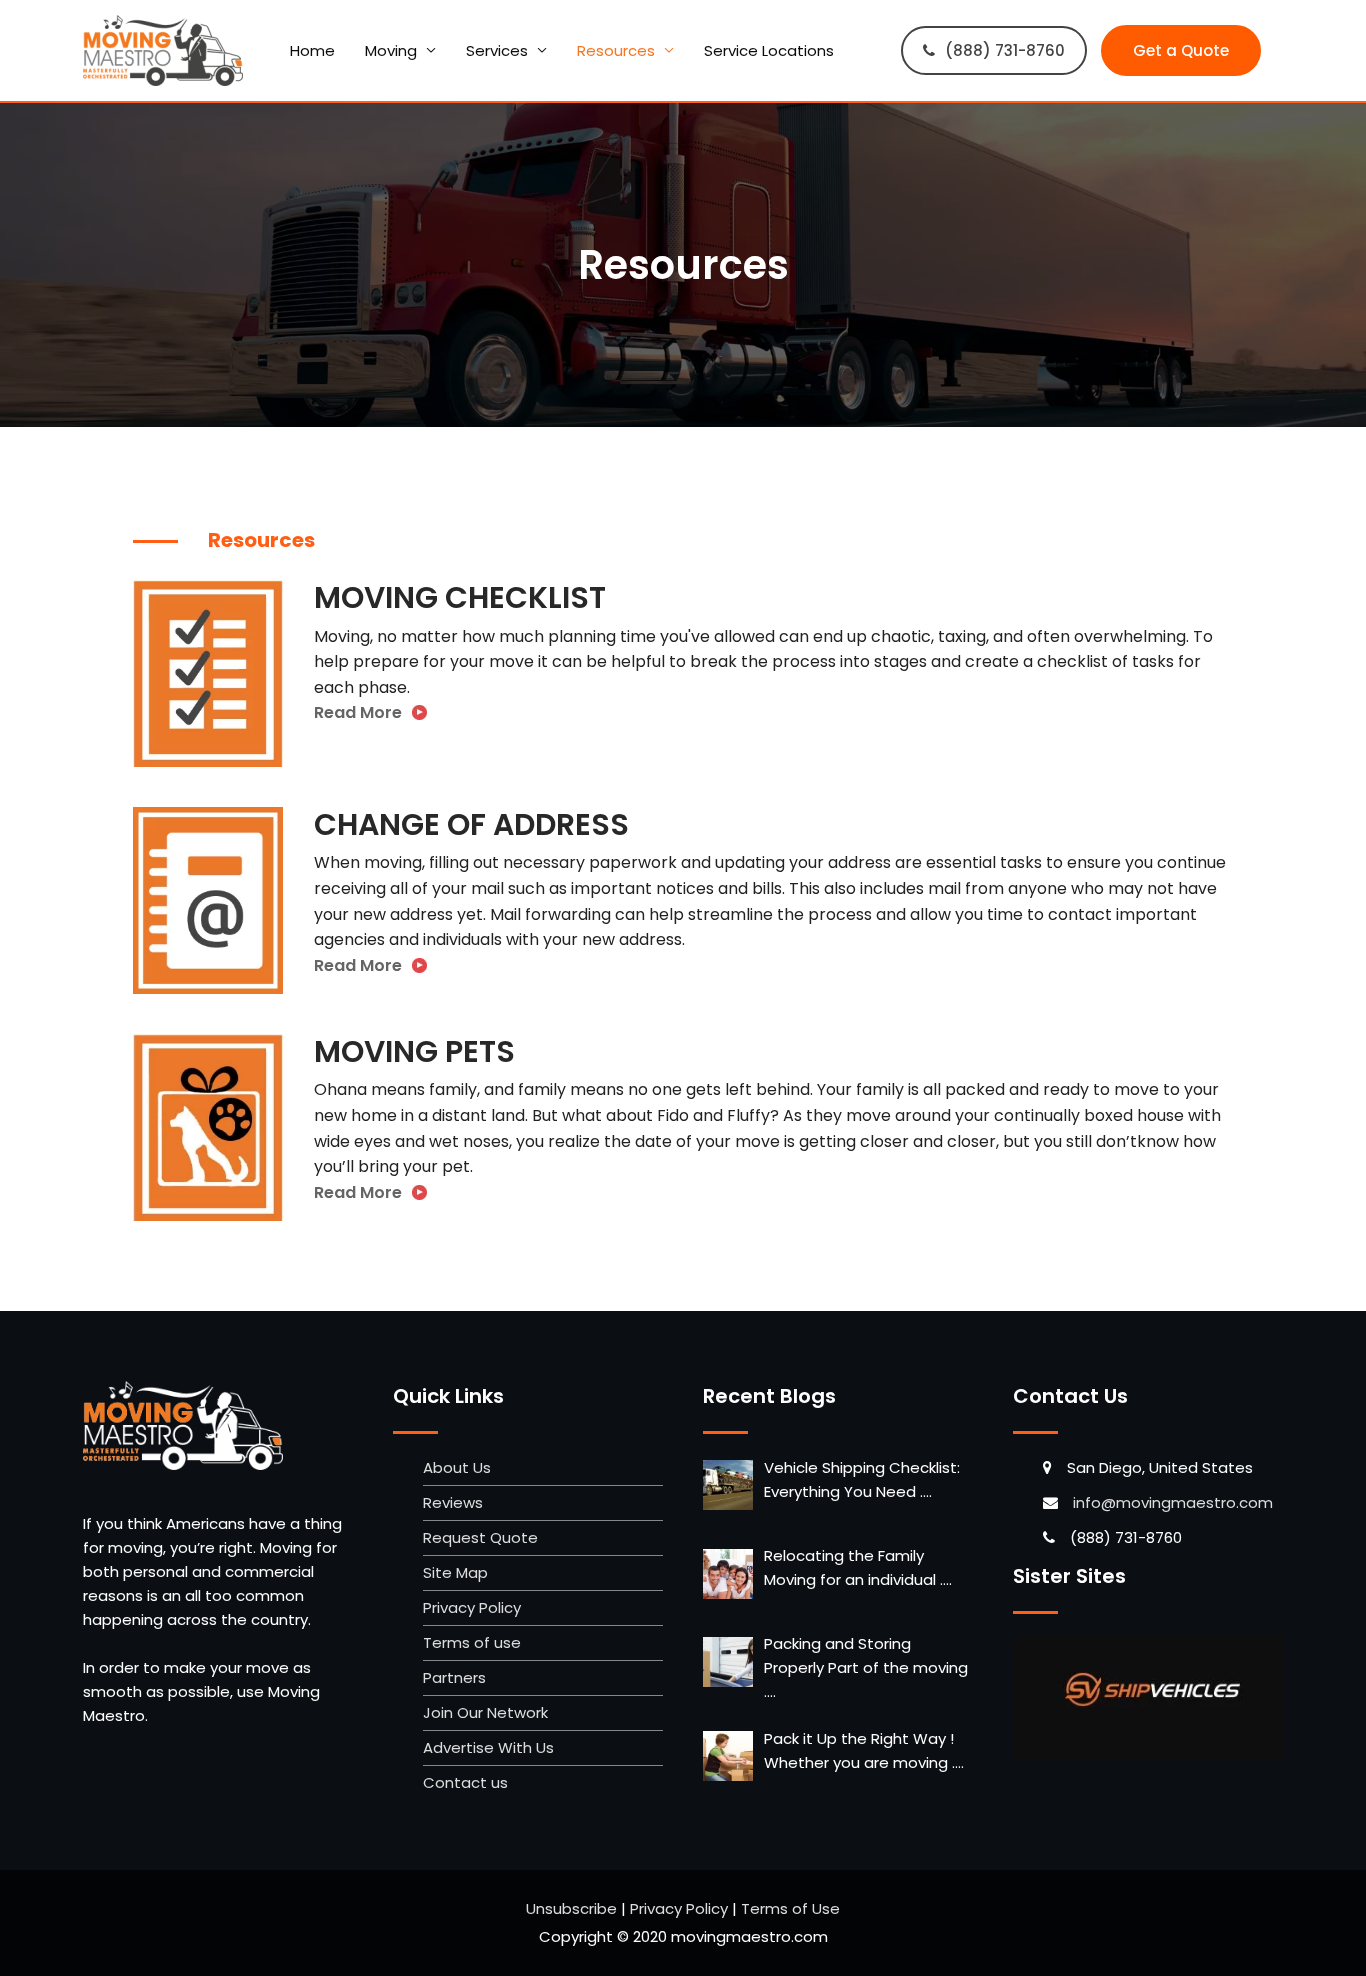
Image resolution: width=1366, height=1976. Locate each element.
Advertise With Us (488, 1747)
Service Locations (769, 50)
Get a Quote (1181, 50)
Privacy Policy (472, 1607)
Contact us (465, 1782)
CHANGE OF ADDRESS (471, 824)
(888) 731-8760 (1005, 50)
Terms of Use (790, 1908)
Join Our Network (485, 1712)
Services (497, 50)
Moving (391, 50)
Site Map (455, 1572)
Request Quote (480, 1537)
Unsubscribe (571, 1908)
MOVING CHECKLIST (460, 597)
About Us (457, 1467)
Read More (358, 712)
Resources (616, 50)
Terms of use (472, 1642)
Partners (454, 1677)
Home (312, 50)
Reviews (453, 1502)
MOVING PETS (414, 1051)
